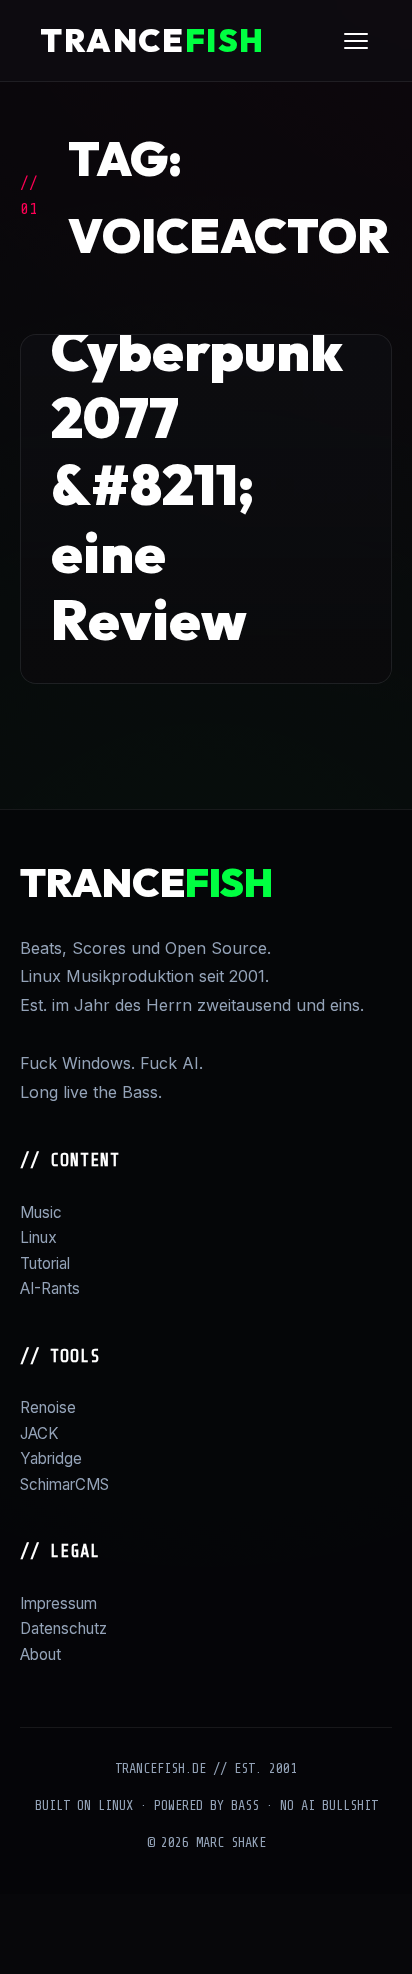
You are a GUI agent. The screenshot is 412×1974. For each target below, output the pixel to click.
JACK (39, 1433)
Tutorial (45, 1263)
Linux (38, 1237)
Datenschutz (63, 1628)
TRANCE (152, 40)
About (40, 1654)
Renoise (48, 1407)
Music (41, 1212)
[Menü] (356, 41)
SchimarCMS (64, 1484)
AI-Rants (50, 1288)
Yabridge (51, 1458)
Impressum (58, 1603)
